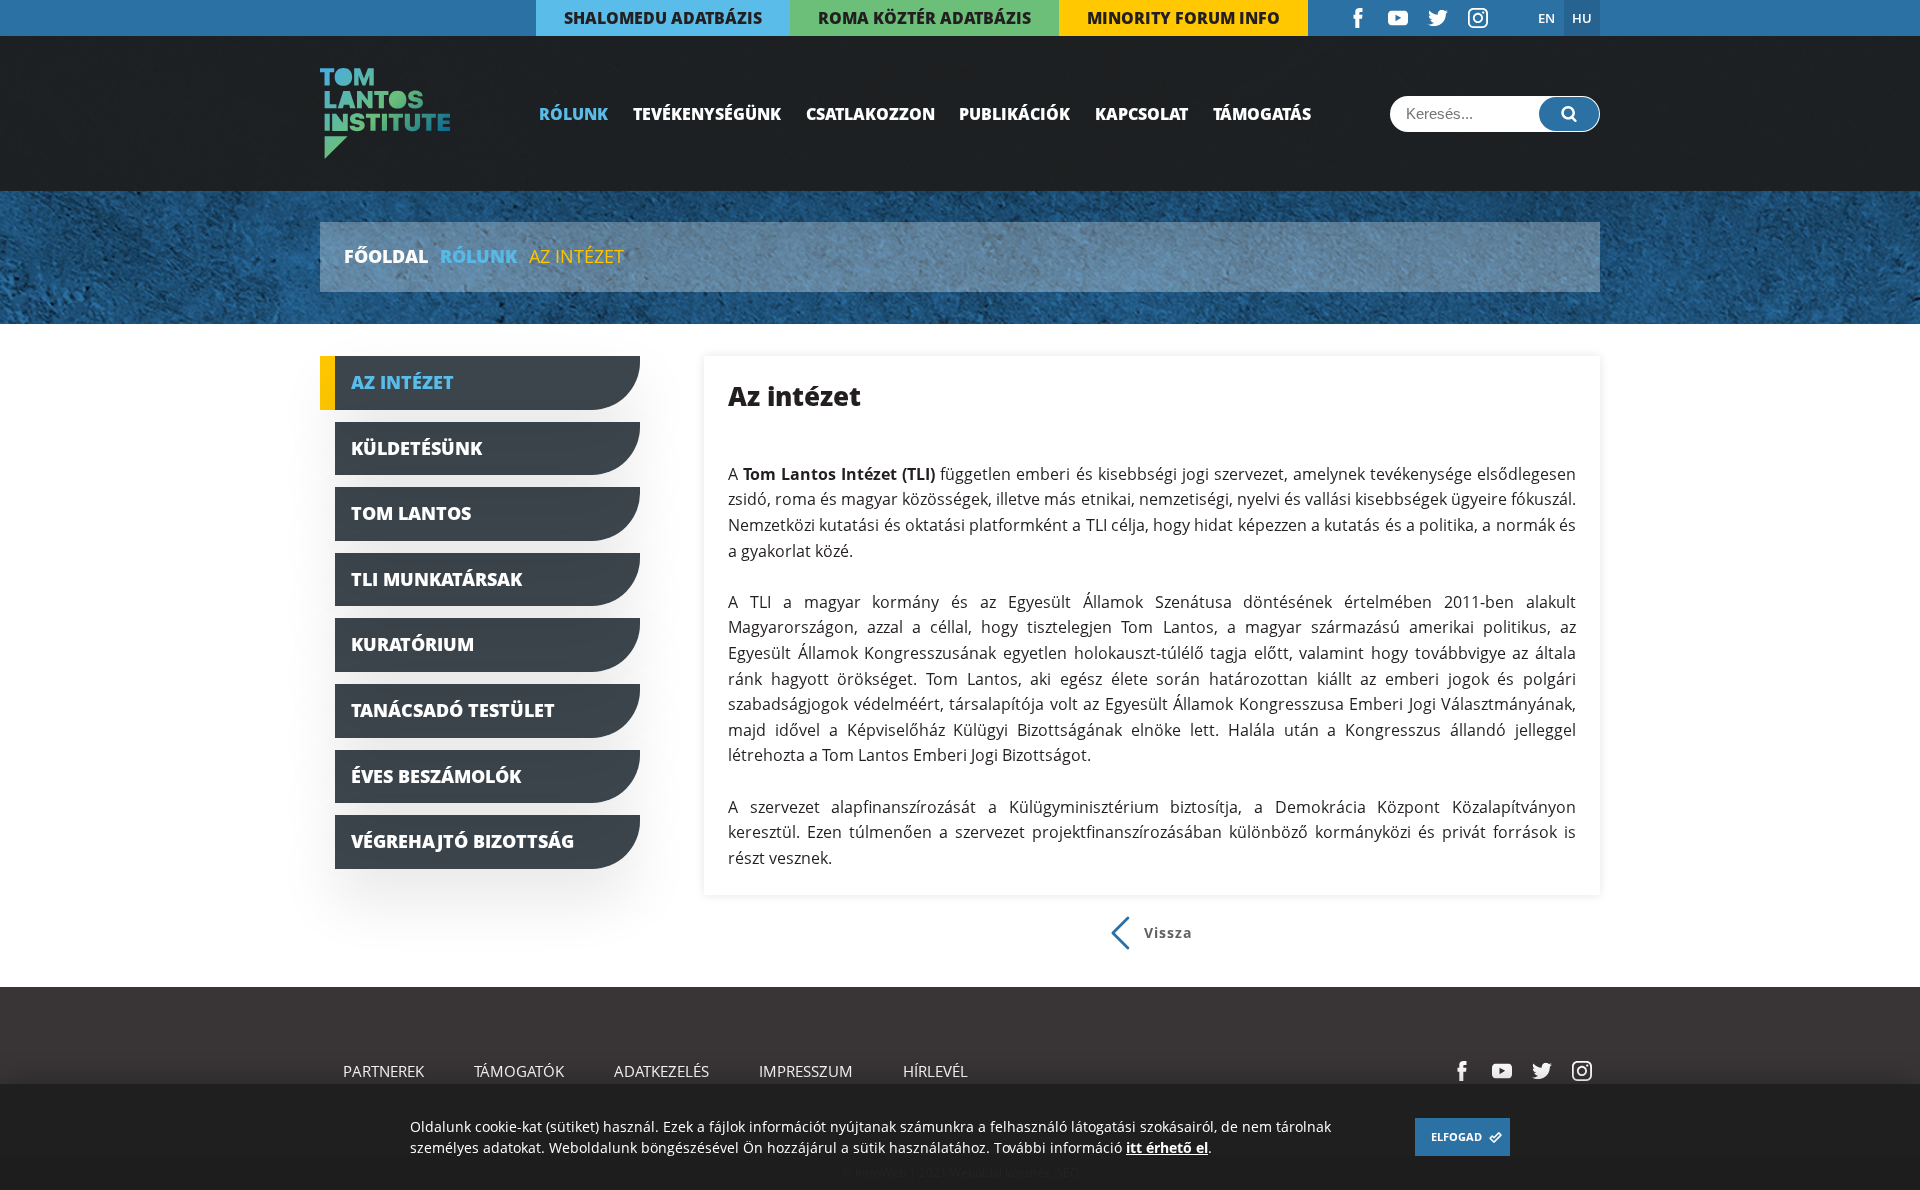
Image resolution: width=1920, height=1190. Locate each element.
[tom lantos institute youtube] (1398, 18)
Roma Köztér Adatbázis (924, 18)
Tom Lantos (411, 513)
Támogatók (519, 1071)
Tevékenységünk (707, 114)
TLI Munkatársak (436, 579)
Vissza (1168, 932)
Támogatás (1262, 114)
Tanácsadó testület (453, 710)
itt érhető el (1167, 1147)
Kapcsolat (1141, 114)
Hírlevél (935, 1071)
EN (1546, 18)
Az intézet (402, 382)
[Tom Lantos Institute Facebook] (1358, 18)
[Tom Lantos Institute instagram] (1478, 18)
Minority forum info (1183, 18)
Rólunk (573, 114)
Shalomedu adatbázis (663, 18)
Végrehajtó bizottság (462, 841)
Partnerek (383, 1071)
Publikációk (1014, 114)
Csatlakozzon (870, 114)
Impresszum (806, 1071)
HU (1582, 18)
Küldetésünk (416, 448)
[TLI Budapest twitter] (1438, 18)
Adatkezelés (661, 1071)
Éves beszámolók (436, 776)
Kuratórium (412, 644)
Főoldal (386, 257)
